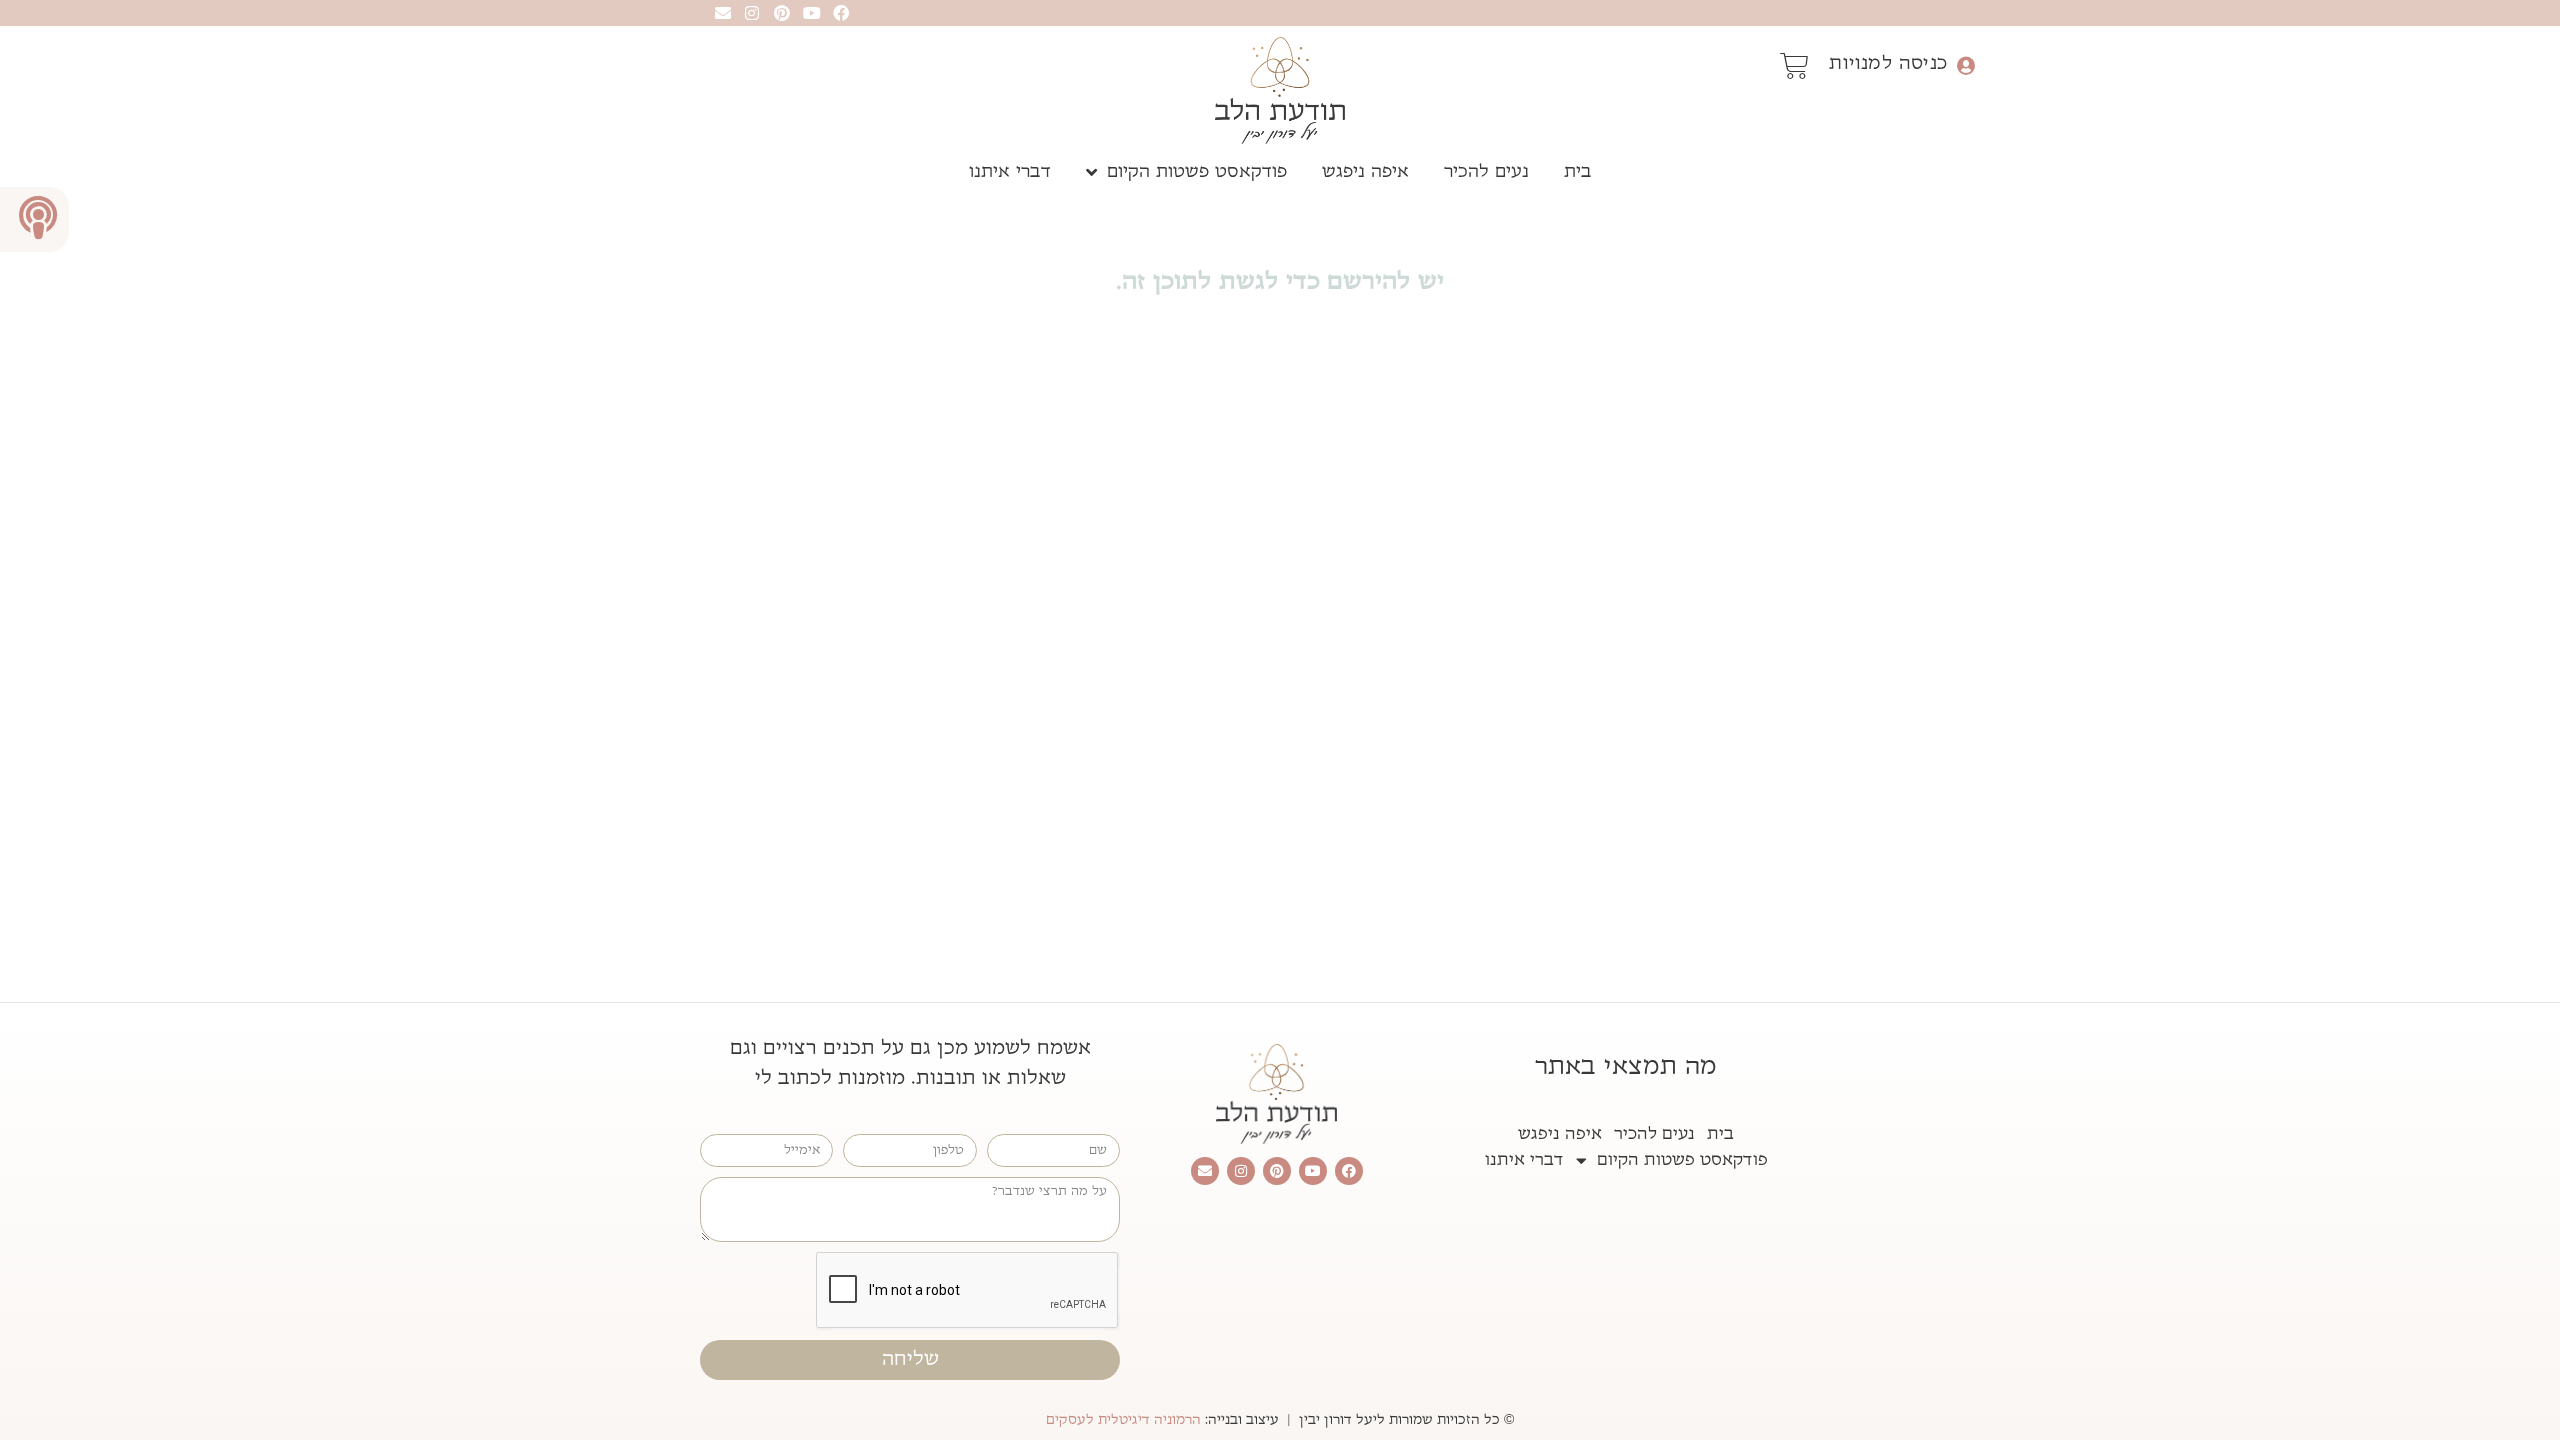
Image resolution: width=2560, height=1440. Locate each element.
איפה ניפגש (1365, 171)
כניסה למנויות (1888, 63)
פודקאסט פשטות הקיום (1197, 171)
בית (1578, 171)
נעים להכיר (1486, 171)
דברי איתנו (1010, 171)
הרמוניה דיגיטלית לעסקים (1123, 1420)
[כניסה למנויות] (1965, 65)
